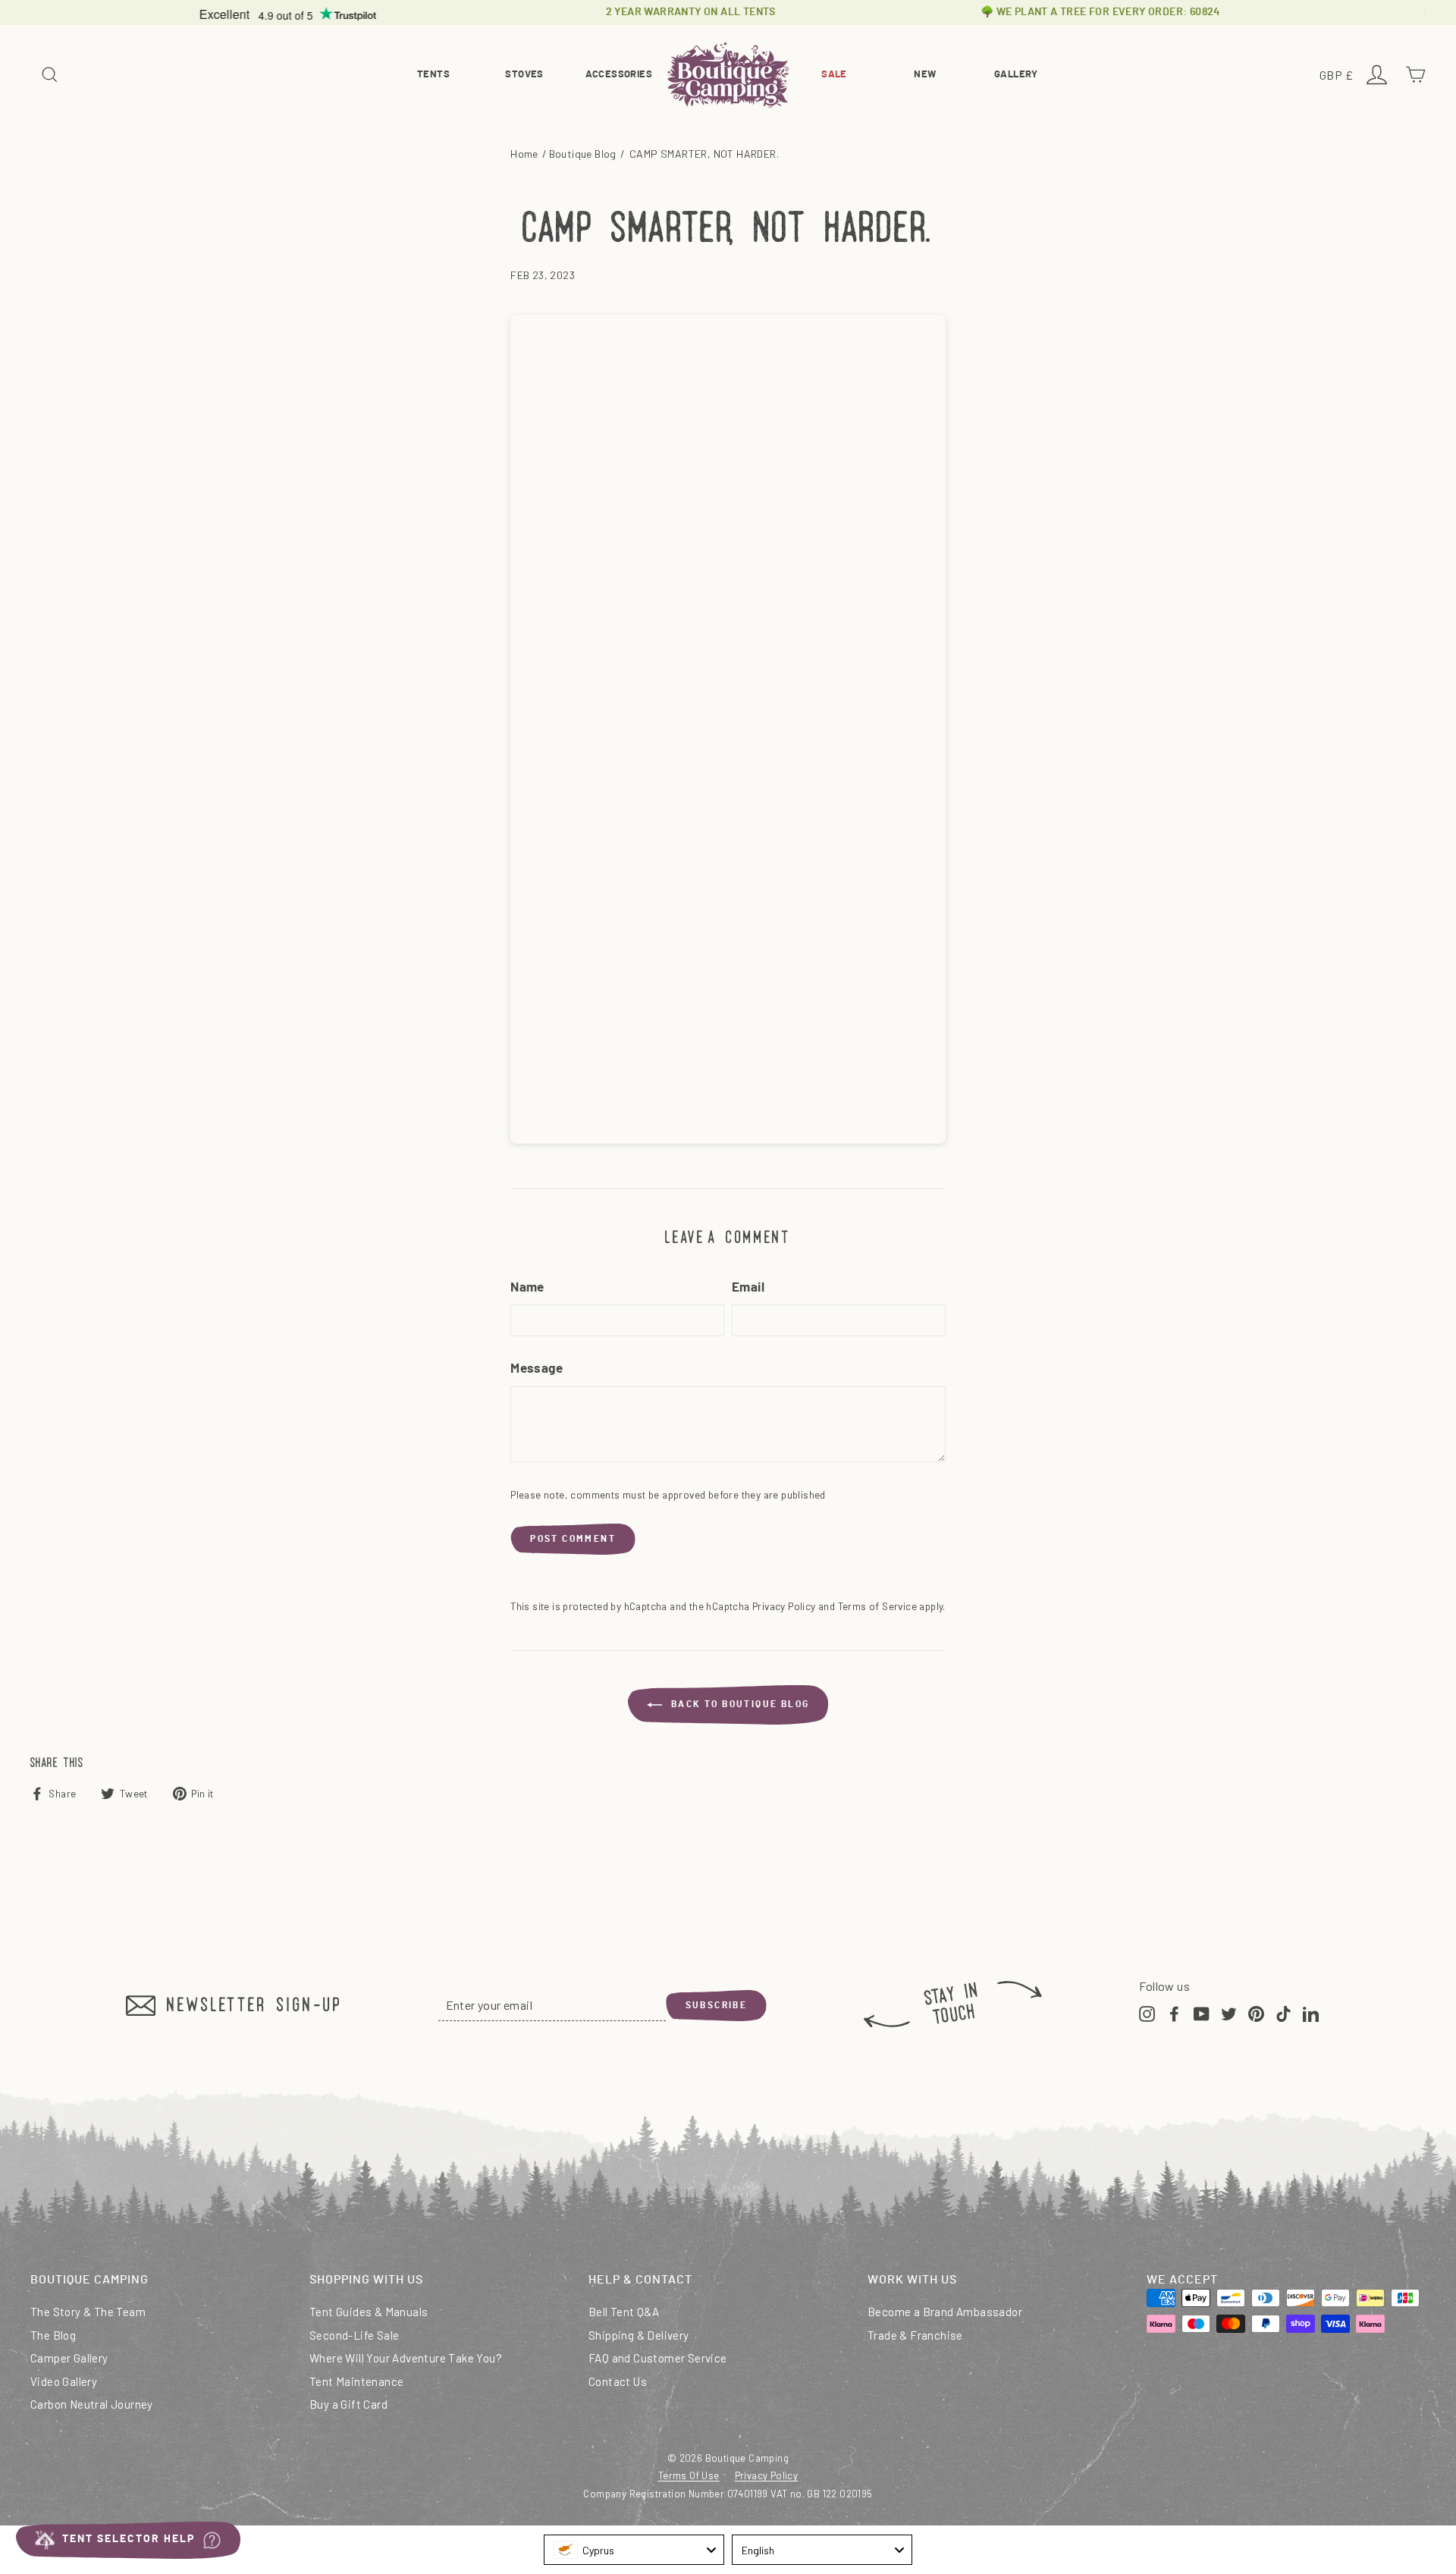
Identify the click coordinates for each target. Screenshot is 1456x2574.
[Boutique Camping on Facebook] (1174, 2012)
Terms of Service (877, 1606)
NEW (925, 75)
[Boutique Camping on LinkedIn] (1311, 2012)
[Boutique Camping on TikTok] (1283, 2012)
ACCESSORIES (619, 75)
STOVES (524, 75)
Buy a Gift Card (348, 2404)
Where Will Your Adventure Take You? (406, 2358)
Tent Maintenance (356, 2381)
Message (537, 1369)
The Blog (53, 2335)
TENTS (433, 75)
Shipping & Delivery (639, 2335)
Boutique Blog (583, 154)
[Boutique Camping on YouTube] (1202, 2012)
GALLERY (1016, 75)
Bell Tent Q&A (624, 2312)
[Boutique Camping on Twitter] (1229, 2012)
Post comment (573, 1539)
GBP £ (1338, 76)
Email (748, 1287)
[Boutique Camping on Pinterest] (1256, 2012)
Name (527, 1287)
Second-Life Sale (354, 2335)
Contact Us (618, 2381)
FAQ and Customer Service (658, 2358)
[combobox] (634, 2550)
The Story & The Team (88, 2312)
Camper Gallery (69, 2358)
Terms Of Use (689, 2475)
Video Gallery (64, 2381)
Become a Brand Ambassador (945, 2312)
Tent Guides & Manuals (369, 2312)
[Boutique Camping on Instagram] (1147, 2012)
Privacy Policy (784, 1606)
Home (524, 154)
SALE (834, 75)
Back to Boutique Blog (739, 1704)
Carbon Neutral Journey (92, 2404)
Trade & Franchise (915, 2335)
